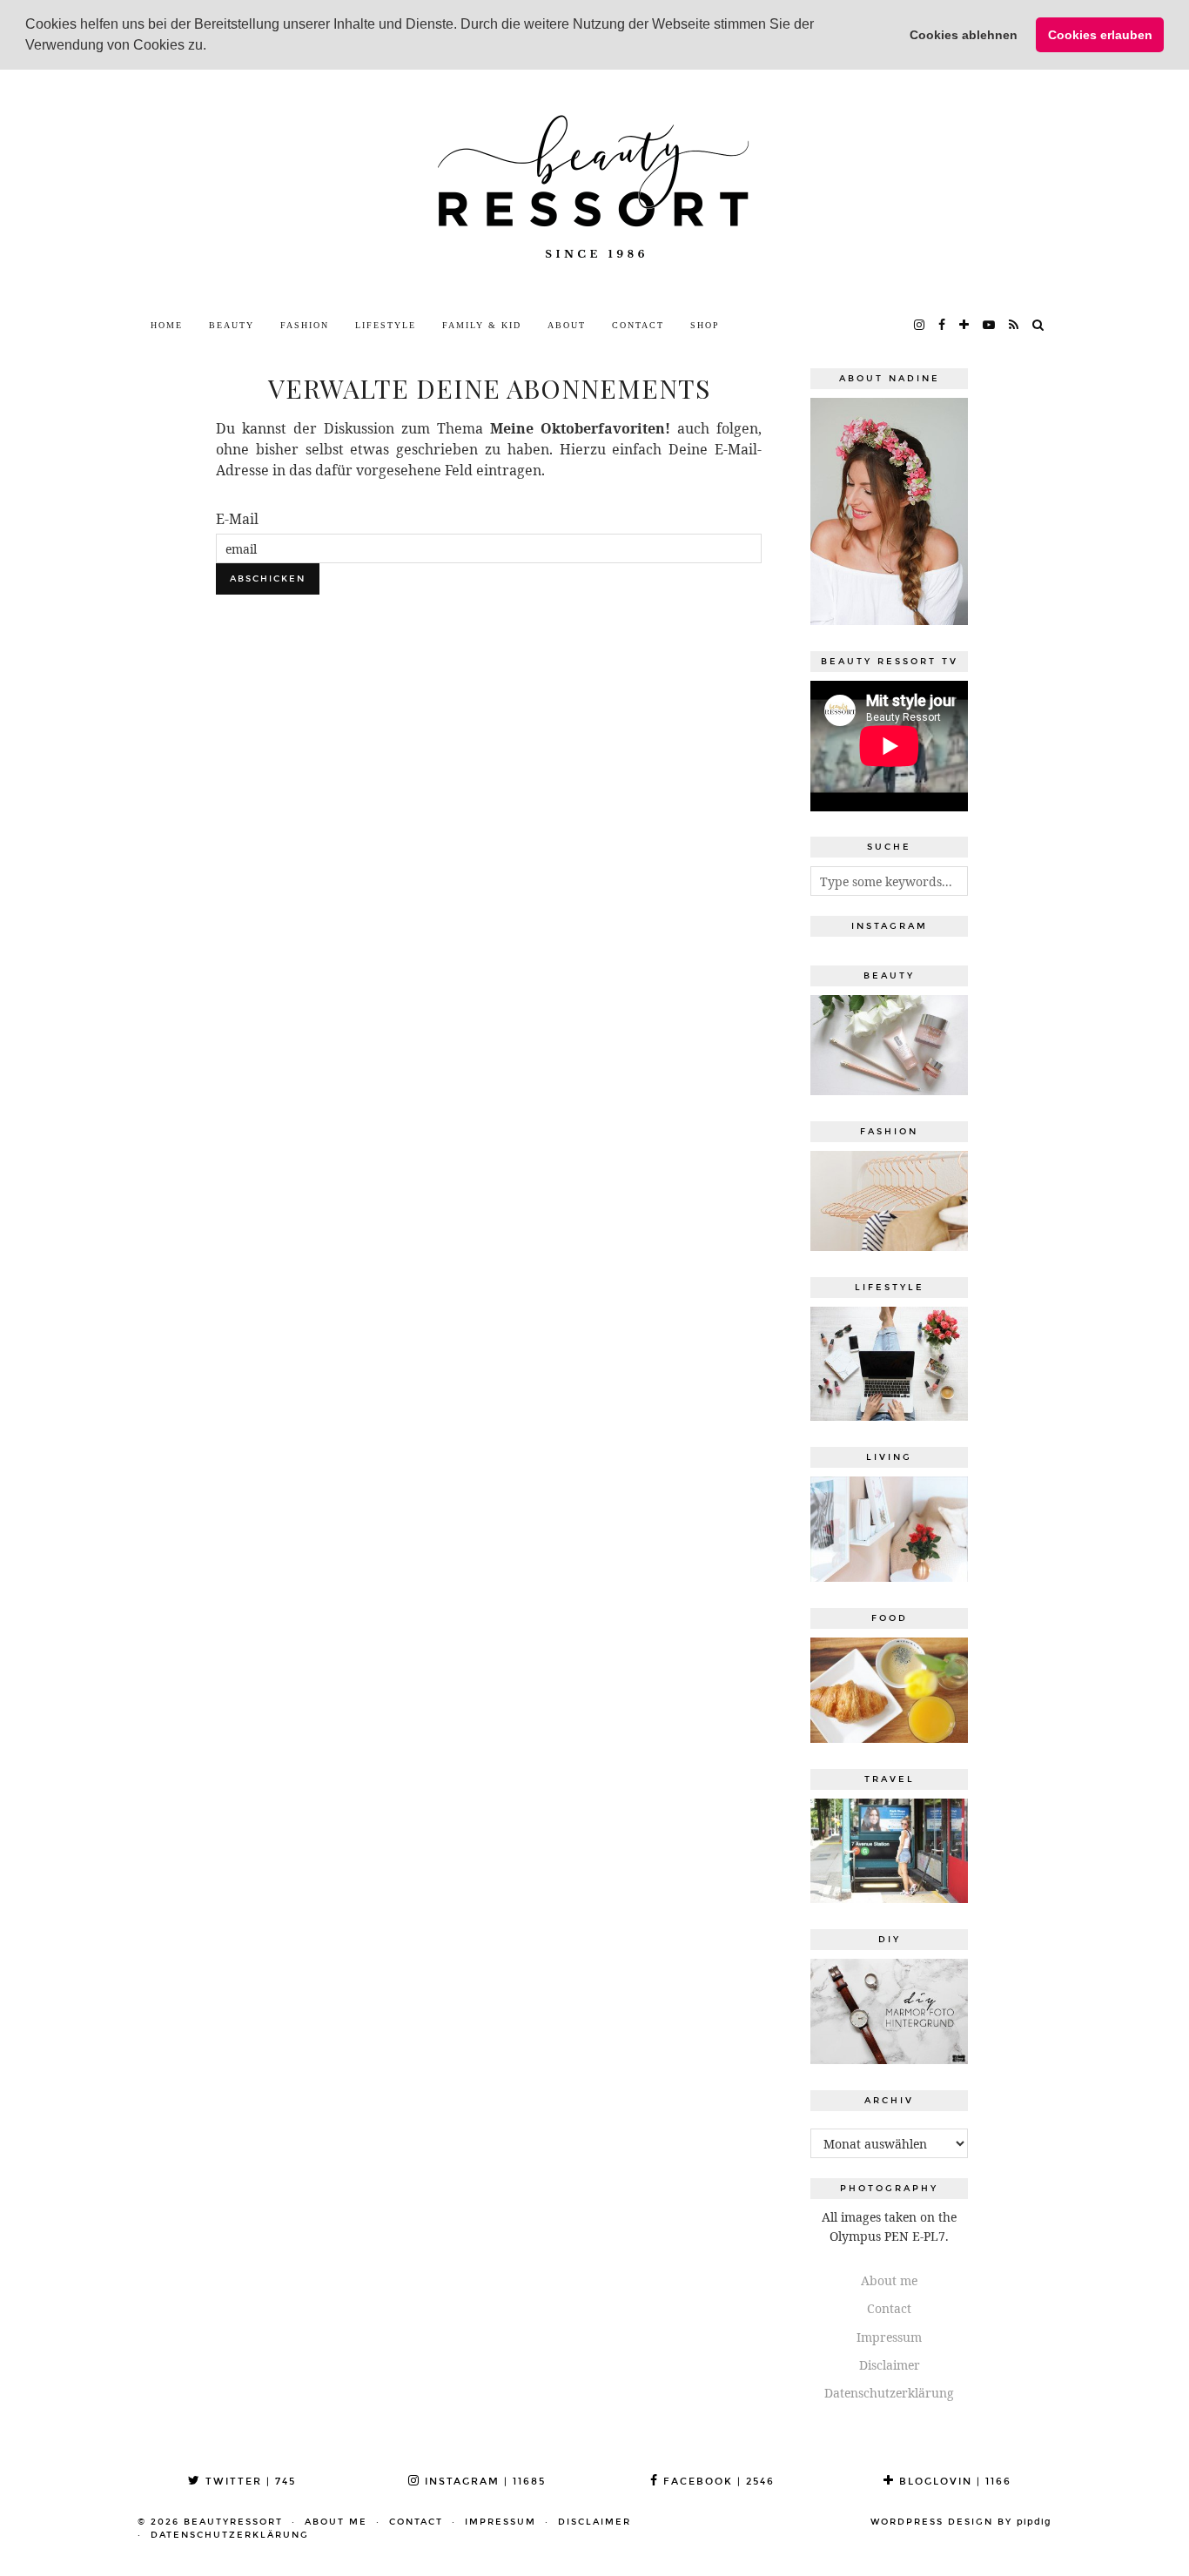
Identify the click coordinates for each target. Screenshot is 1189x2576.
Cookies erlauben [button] (1100, 35)
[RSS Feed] (1014, 326)
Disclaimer (890, 2365)
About (567, 325)
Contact (638, 325)
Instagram (483, 2482)
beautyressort (233, 2522)
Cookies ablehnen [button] (964, 35)
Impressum (889, 2337)
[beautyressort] (594, 189)
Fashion (305, 325)
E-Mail (237, 519)
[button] (212, 47)
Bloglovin (953, 2482)
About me (889, 2280)
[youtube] (990, 326)
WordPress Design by (961, 2522)
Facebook (717, 2482)
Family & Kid (482, 325)
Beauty (232, 325)
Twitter (249, 2482)
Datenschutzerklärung (889, 2393)
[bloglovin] (965, 326)
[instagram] (920, 326)
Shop (705, 325)
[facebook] (943, 326)
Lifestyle (386, 325)
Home (167, 325)
